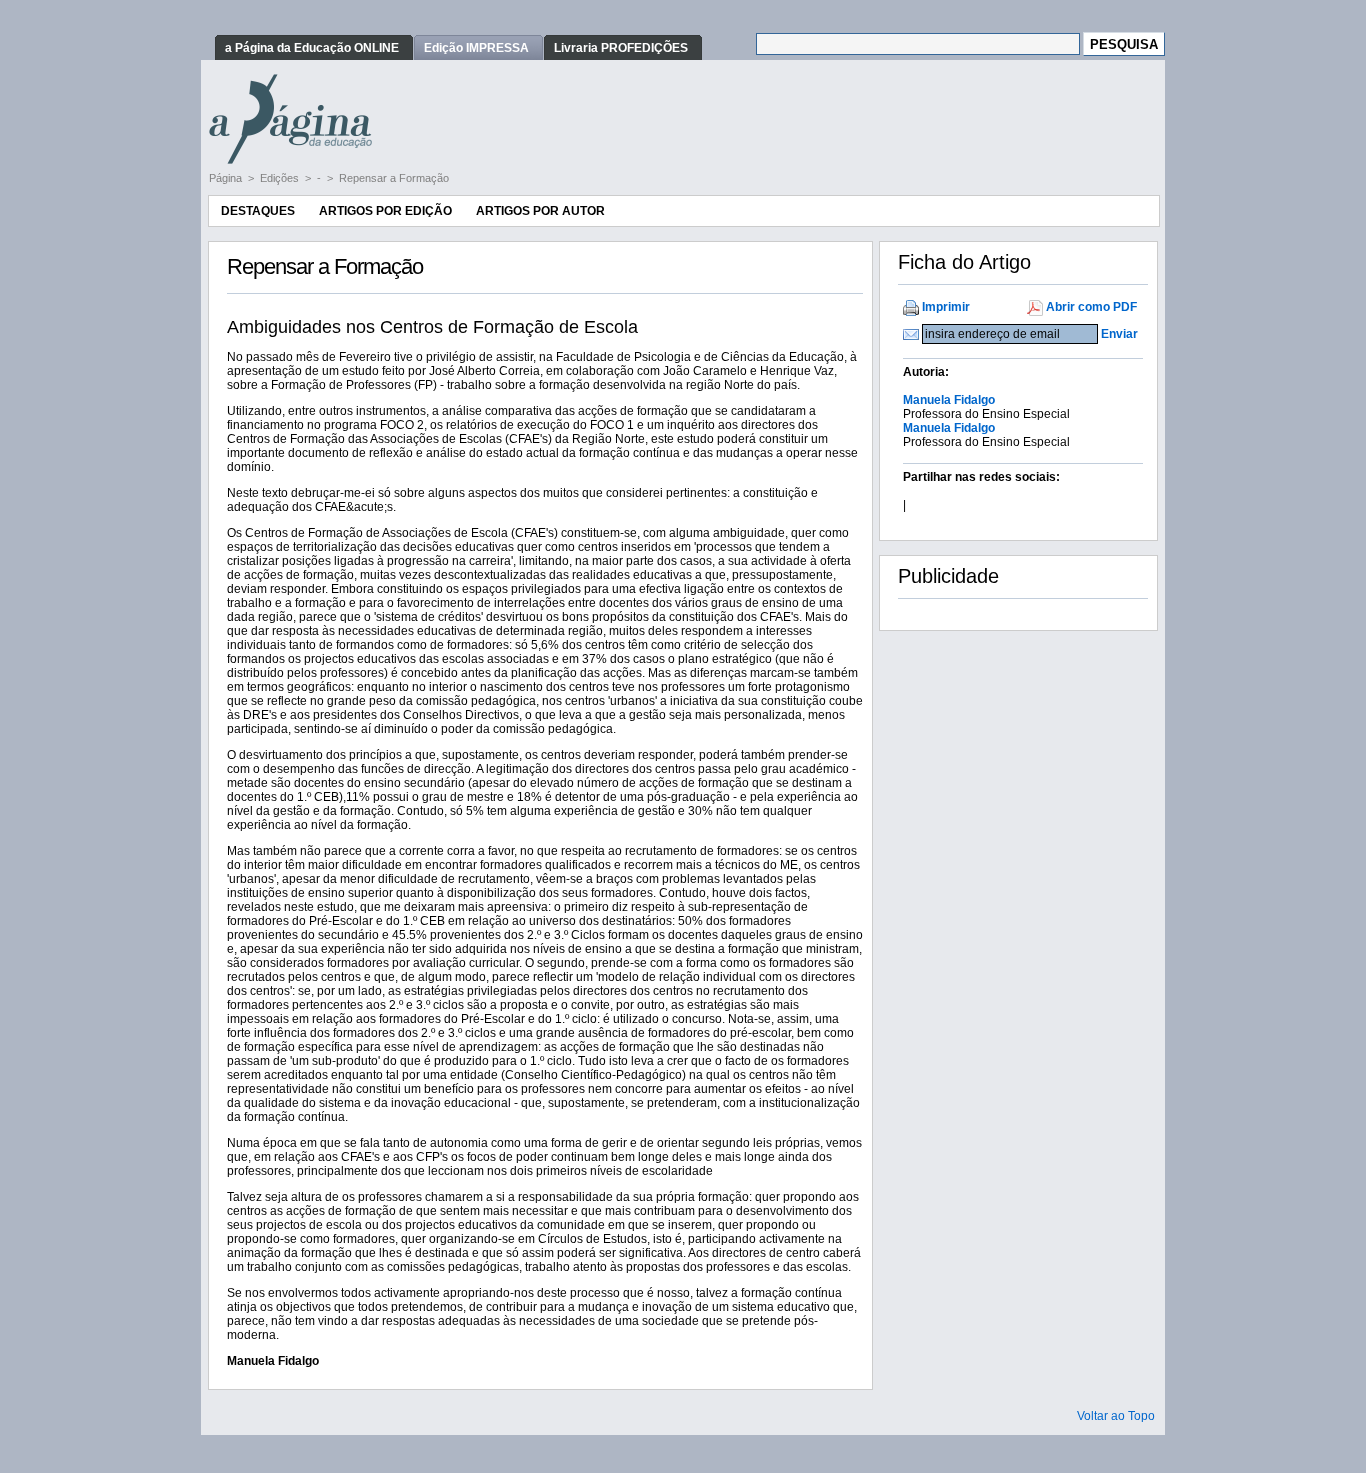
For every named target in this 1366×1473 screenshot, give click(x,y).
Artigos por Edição (385, 211)
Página (227, 178)
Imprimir (946, 307)
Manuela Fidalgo (949, 400)
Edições (281, 178)
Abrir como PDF (1091, 307)
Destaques (258, 211)
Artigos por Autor (540, 211)
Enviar (1119, 334)
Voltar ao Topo (1116, 1416)
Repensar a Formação (394, 178)
